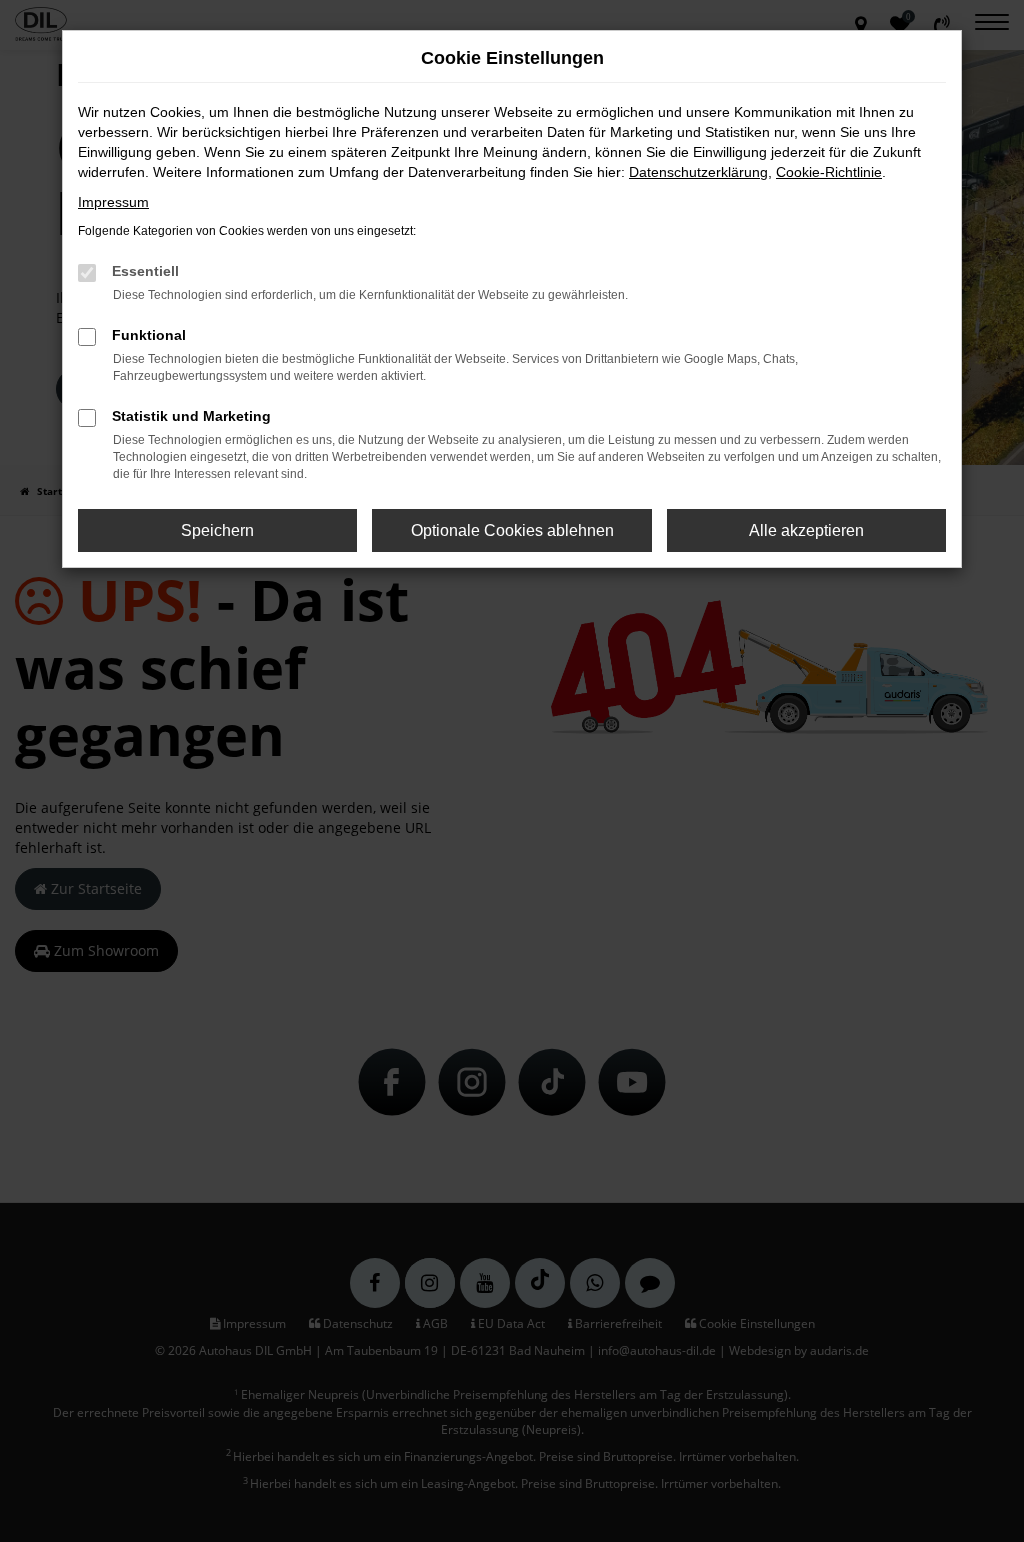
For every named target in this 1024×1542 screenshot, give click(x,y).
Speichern (217, 530)
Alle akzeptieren (806, 530)
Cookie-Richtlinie (829, 172)
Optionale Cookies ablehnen (512, 530)
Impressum (113, 202)
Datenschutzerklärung (698, 172)
